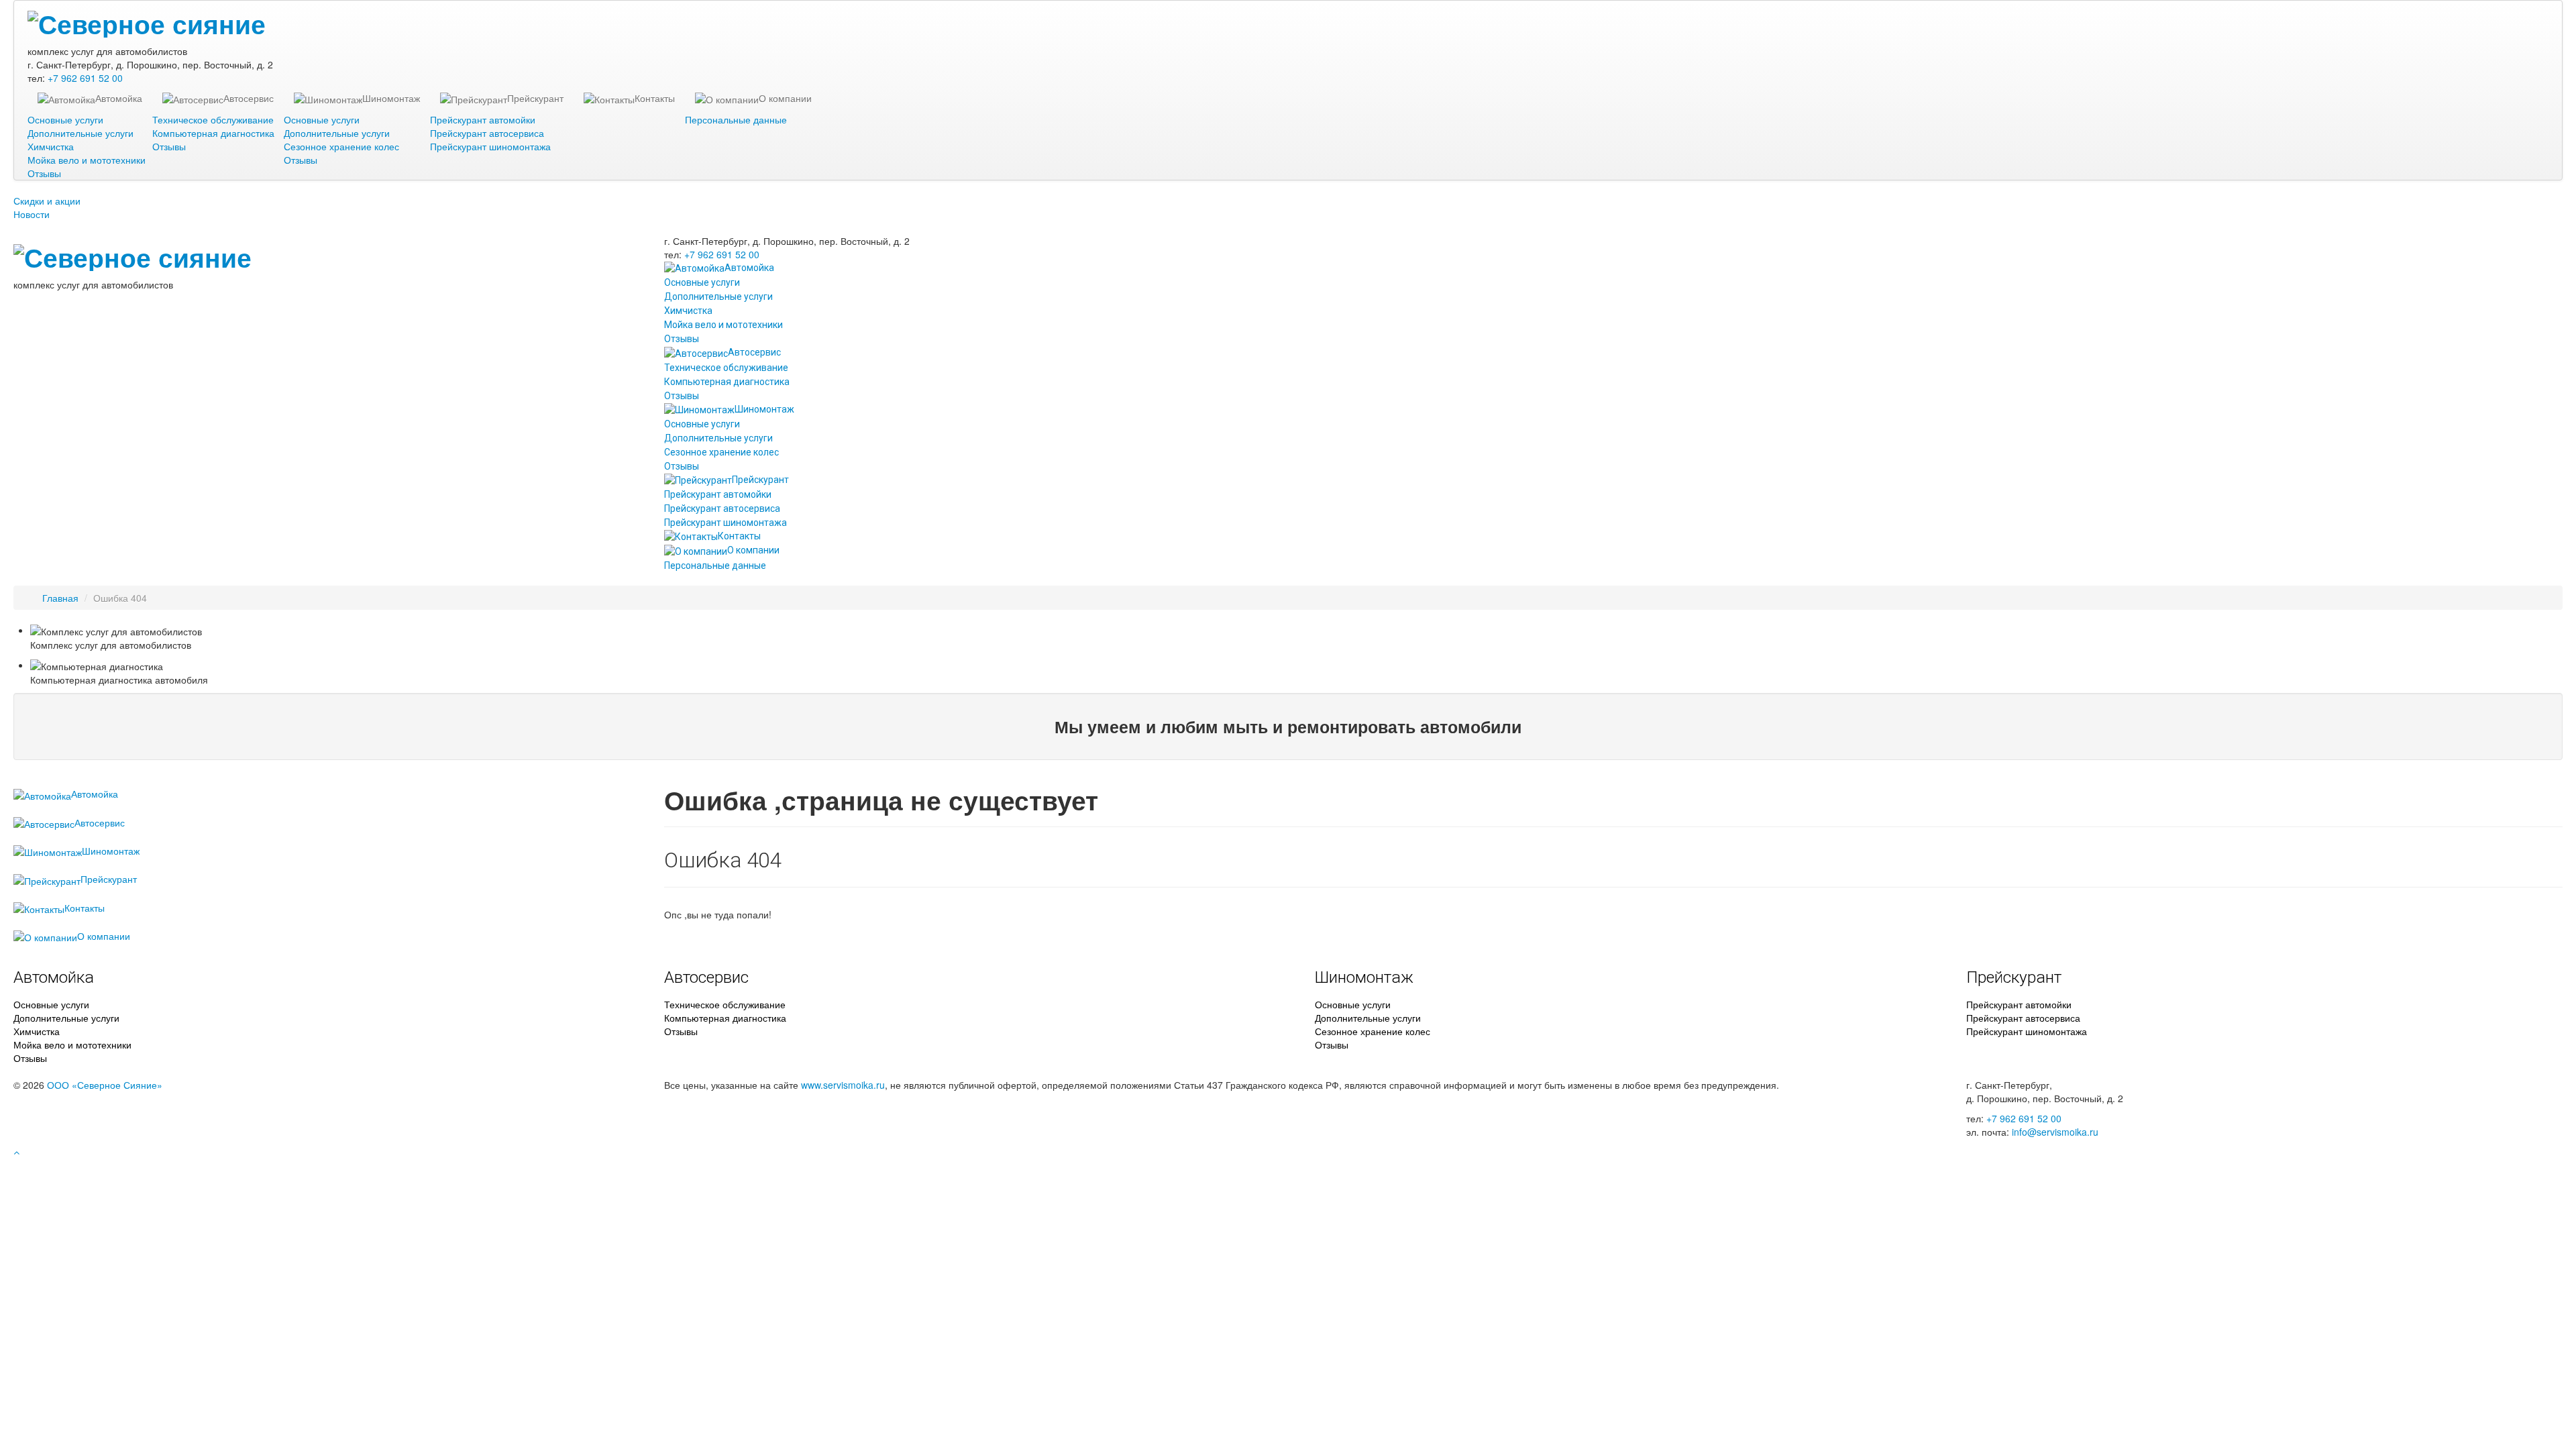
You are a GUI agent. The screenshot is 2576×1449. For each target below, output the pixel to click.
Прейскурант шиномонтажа (490, 146)
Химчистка (51, 146)
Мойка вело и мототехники (87, 160)
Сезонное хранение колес (341, 146)
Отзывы (44, 173)
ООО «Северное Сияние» (105, 1085)
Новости (32, 214)
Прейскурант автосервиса (487, 133)
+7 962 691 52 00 (2024, 1118)
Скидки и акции (47, 201)
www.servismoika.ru (843, 1085)
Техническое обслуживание (213, 119)
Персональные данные (736, 119)
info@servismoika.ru (2055, 1132)
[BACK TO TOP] (16, 1152)
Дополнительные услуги (80, 133)
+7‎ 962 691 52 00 (85, 78)
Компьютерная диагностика (213, 133)
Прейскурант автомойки (483, 119)
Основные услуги (65, 119)
